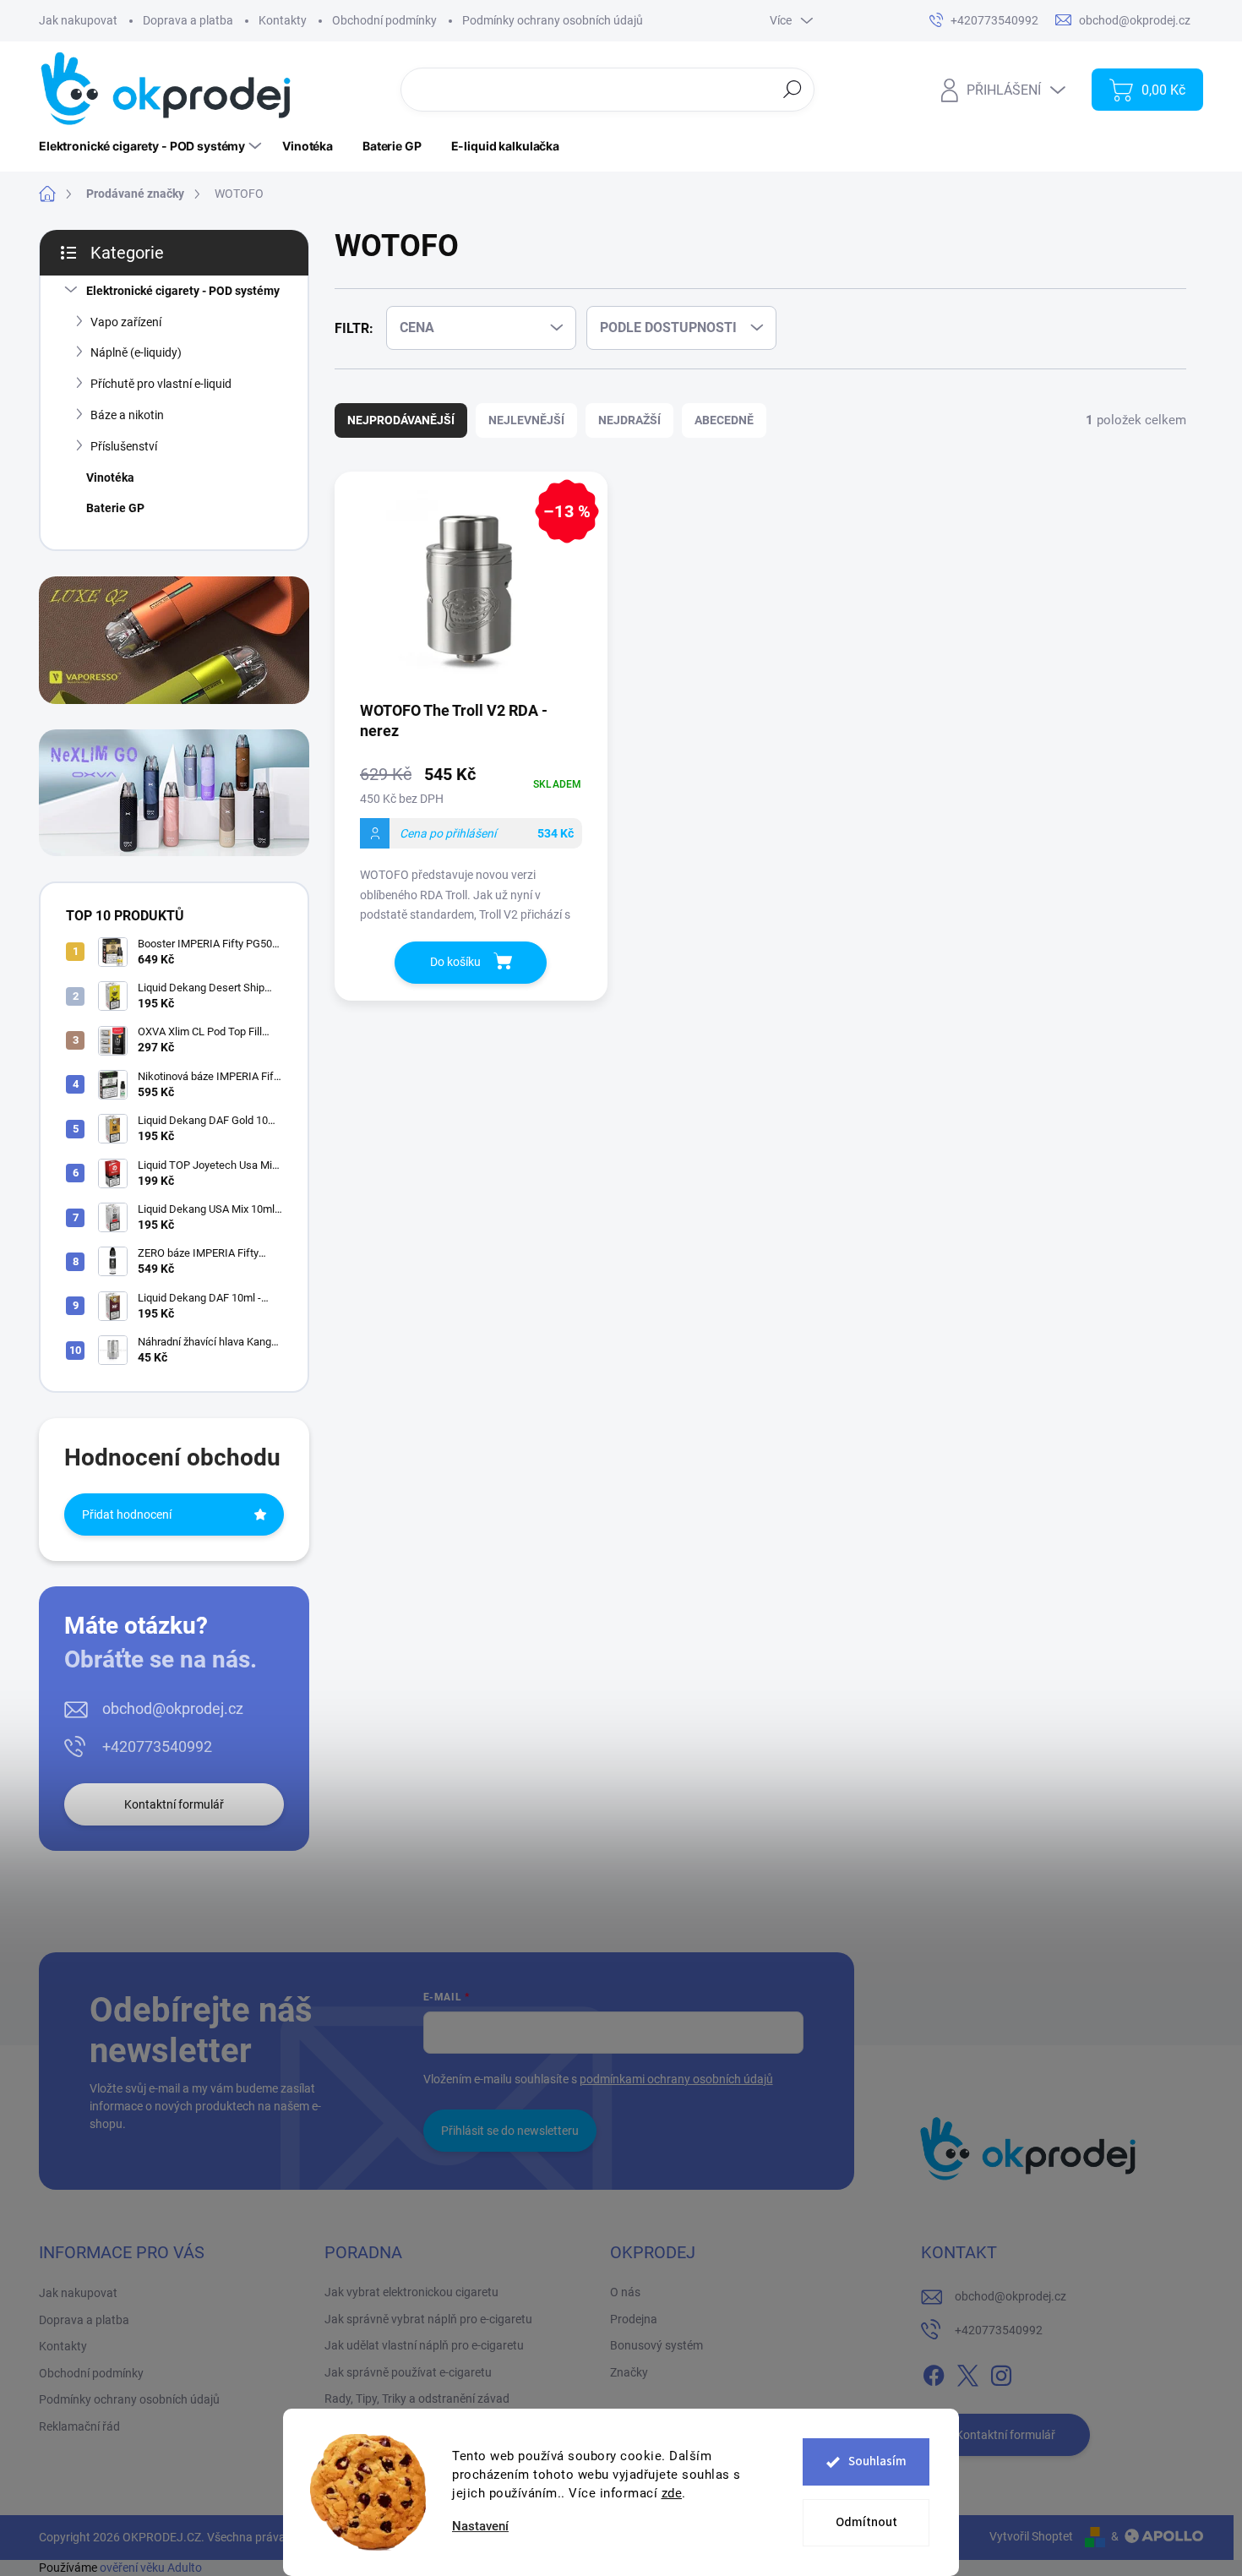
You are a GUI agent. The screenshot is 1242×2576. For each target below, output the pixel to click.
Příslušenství (124, 446)
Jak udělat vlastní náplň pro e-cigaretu (424, 2345)
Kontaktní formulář (174, 1804)
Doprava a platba (188, 20)
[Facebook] (934, 2372)
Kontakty (283, 20)
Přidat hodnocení (127, 1514)
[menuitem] (152, 146)
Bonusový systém (656, 2345)
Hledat (793, 89)
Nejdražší (629, 420)
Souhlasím (877, 2461)
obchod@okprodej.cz (173, 1708)
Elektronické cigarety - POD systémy (183, 291)
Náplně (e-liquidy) (136, 352)
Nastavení (480, 2527)
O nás (625, 2292)
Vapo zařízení (126, 322)
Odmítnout (866, 2522)
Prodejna (634, 2319)
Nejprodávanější (401, 420)
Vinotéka (110, 478)
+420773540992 (157, 1746)
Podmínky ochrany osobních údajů (553, 20)
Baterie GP (115, 508)
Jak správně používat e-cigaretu (408, 2372)
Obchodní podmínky (384, 20)
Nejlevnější (526, 420)
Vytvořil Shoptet (1031, 2536)
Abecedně (724, 420)
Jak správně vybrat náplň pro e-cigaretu (428, 2319)
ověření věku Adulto (151, 2568)
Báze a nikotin (127, 415)
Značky (629, 2372)
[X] (967, 2372)
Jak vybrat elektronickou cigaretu (411, 2292)
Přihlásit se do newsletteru (510, 2131)
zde (672, 2493)
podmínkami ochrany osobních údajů (676, 2079)
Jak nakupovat (78, 20)
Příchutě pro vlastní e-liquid (161, 384)
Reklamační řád (79, 2426)
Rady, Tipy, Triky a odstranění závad (417, 2399)
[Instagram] (1001, 2372)
